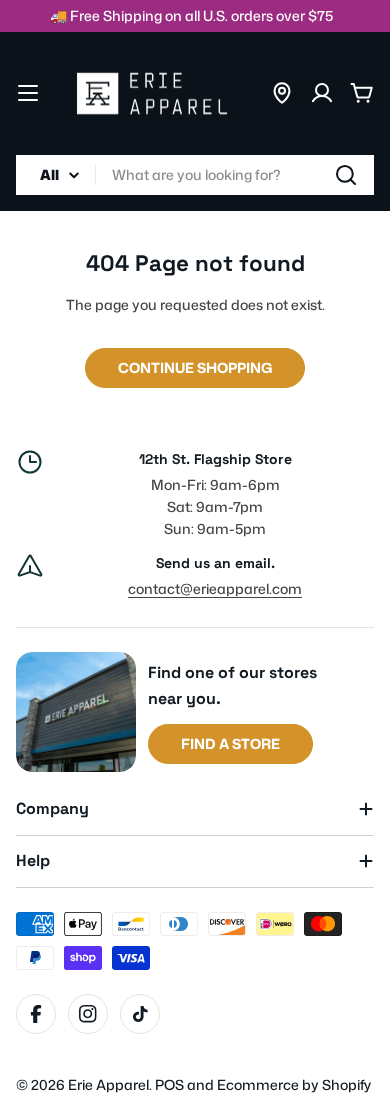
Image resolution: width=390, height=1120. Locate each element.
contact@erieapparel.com (215, 588)
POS (169, 1084)
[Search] (346, 175)
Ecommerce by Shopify (294, 1084)
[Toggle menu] (28, 93)
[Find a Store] (282, 93)
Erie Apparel (108, 1084)
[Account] (322, 93)
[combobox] (195, 175)
